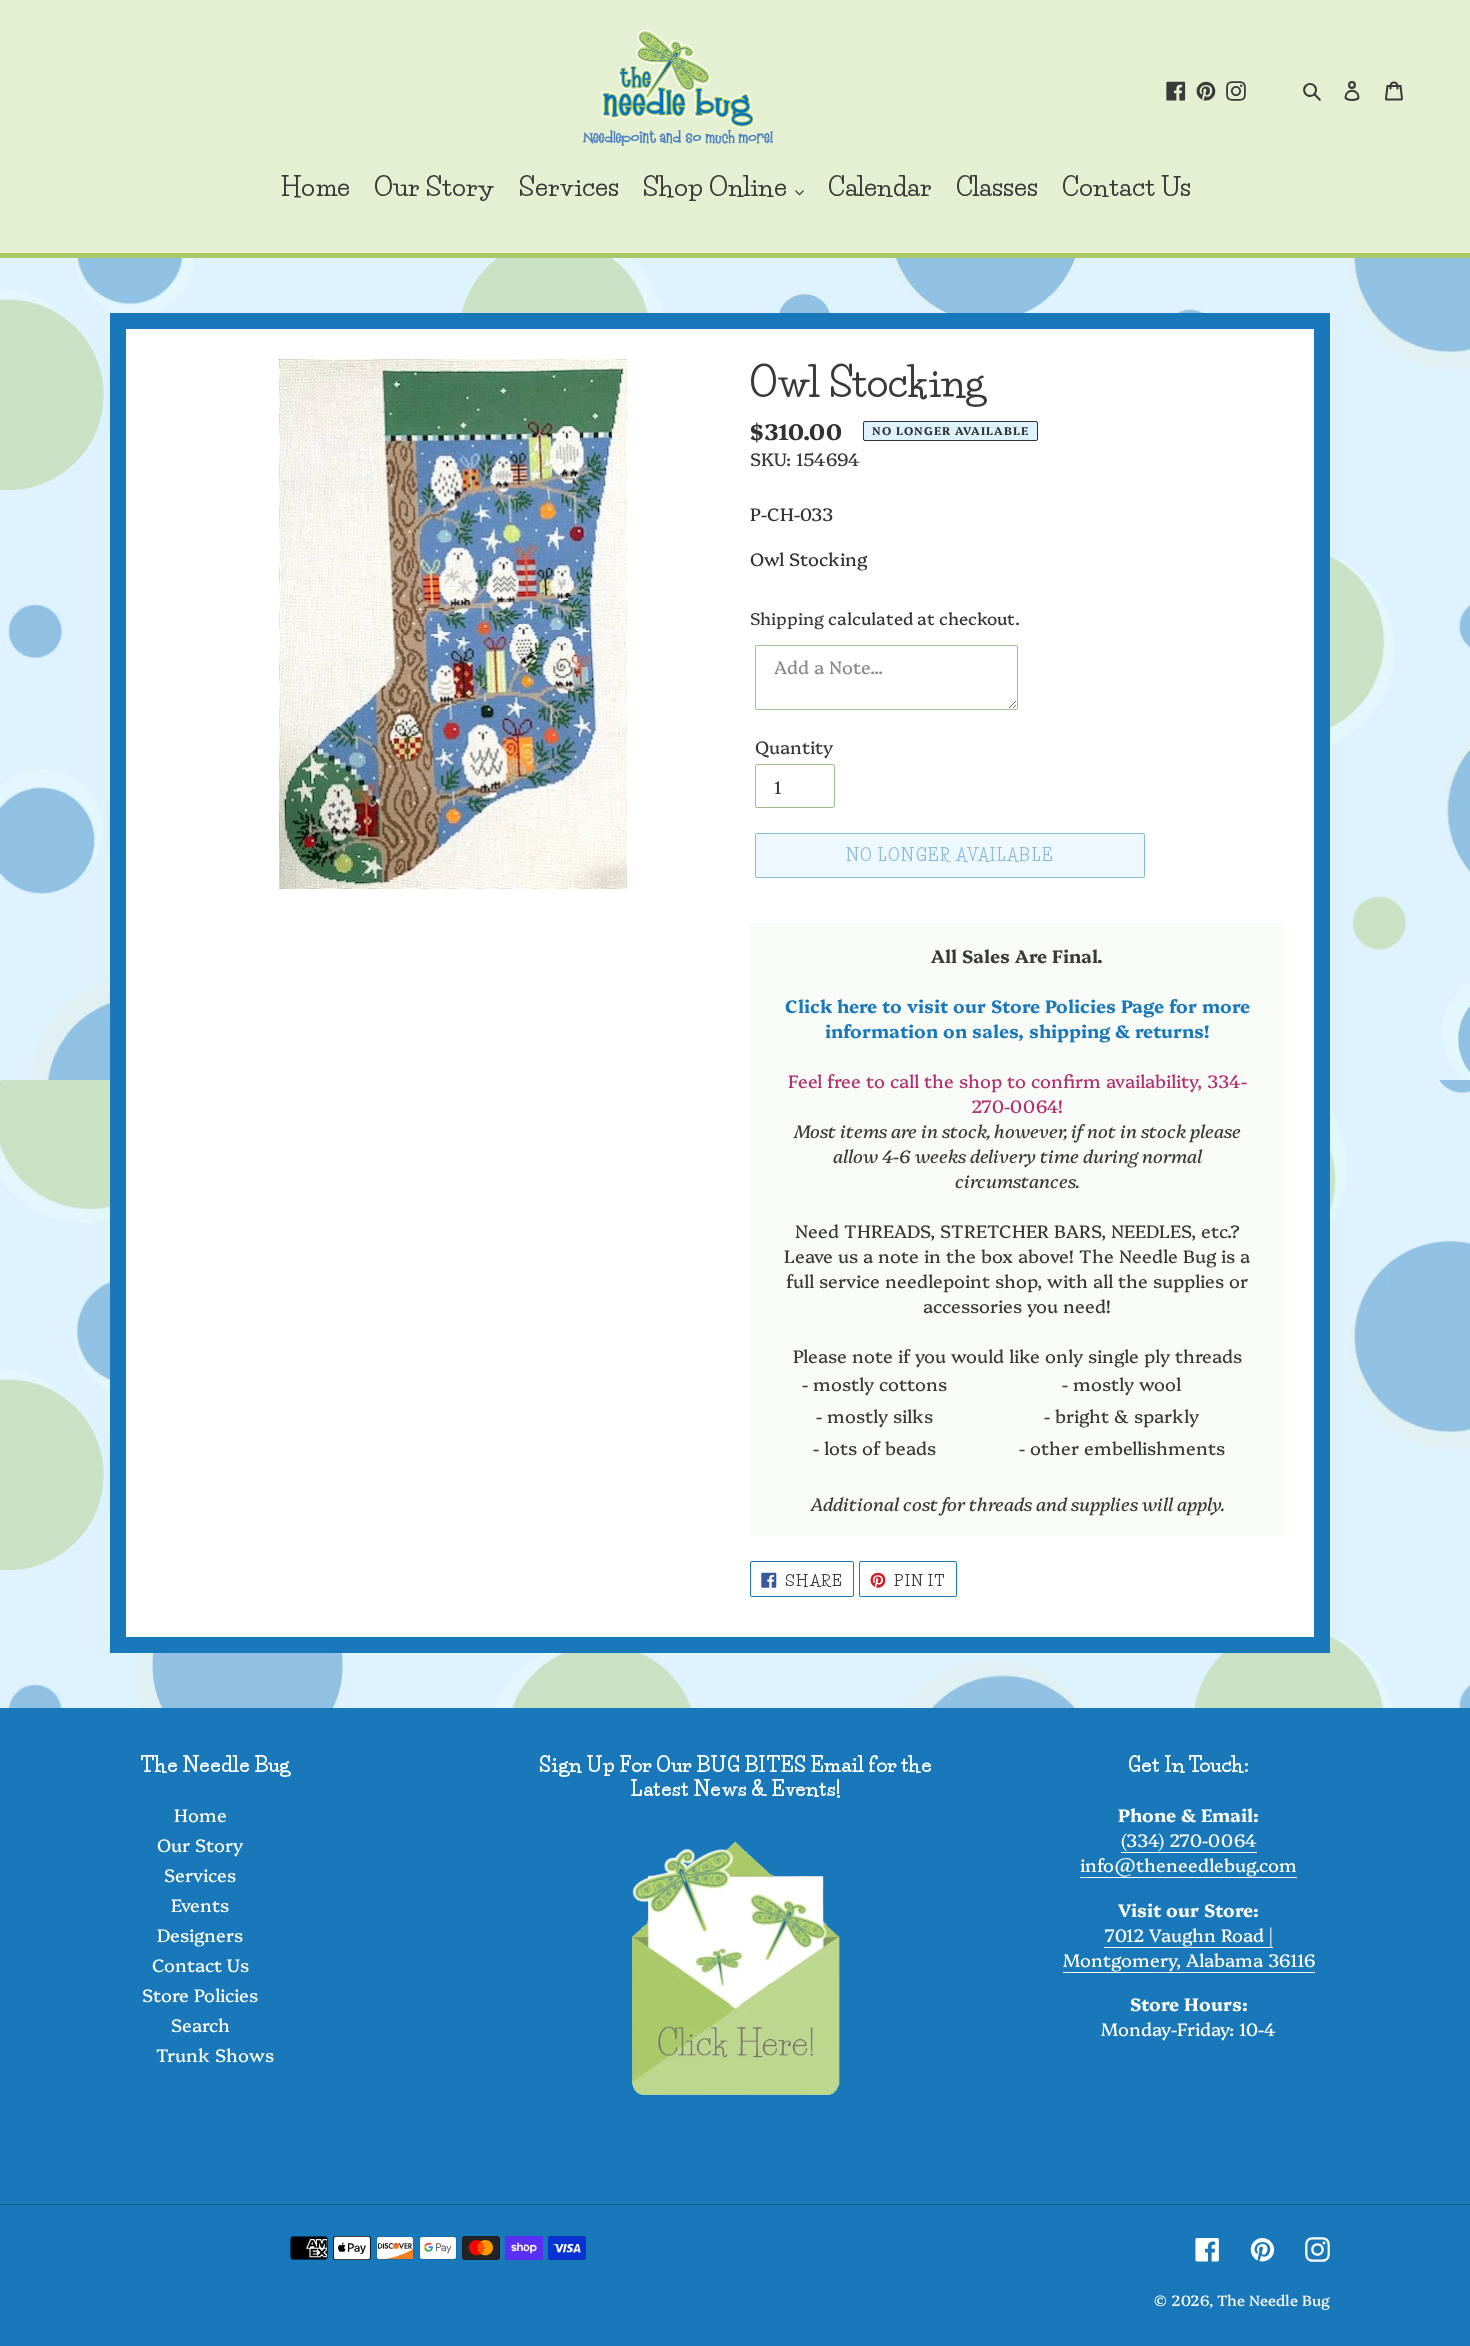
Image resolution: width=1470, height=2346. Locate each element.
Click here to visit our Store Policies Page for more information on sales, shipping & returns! (1017, 1018)
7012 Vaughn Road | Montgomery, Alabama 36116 (1189, 1947)
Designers (200, 1934)
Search (200, 2024)
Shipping (787, 617)
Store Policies (200, 1994)
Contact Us (200, 1964)
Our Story (200, 1844)
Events (200, 1904)
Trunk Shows (215, 2054)
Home (200, 1814)
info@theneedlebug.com (1188, 1864)
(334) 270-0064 (1189, 1839)
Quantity (794, 746)
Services (200, 1874)
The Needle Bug (1273, 2299)
